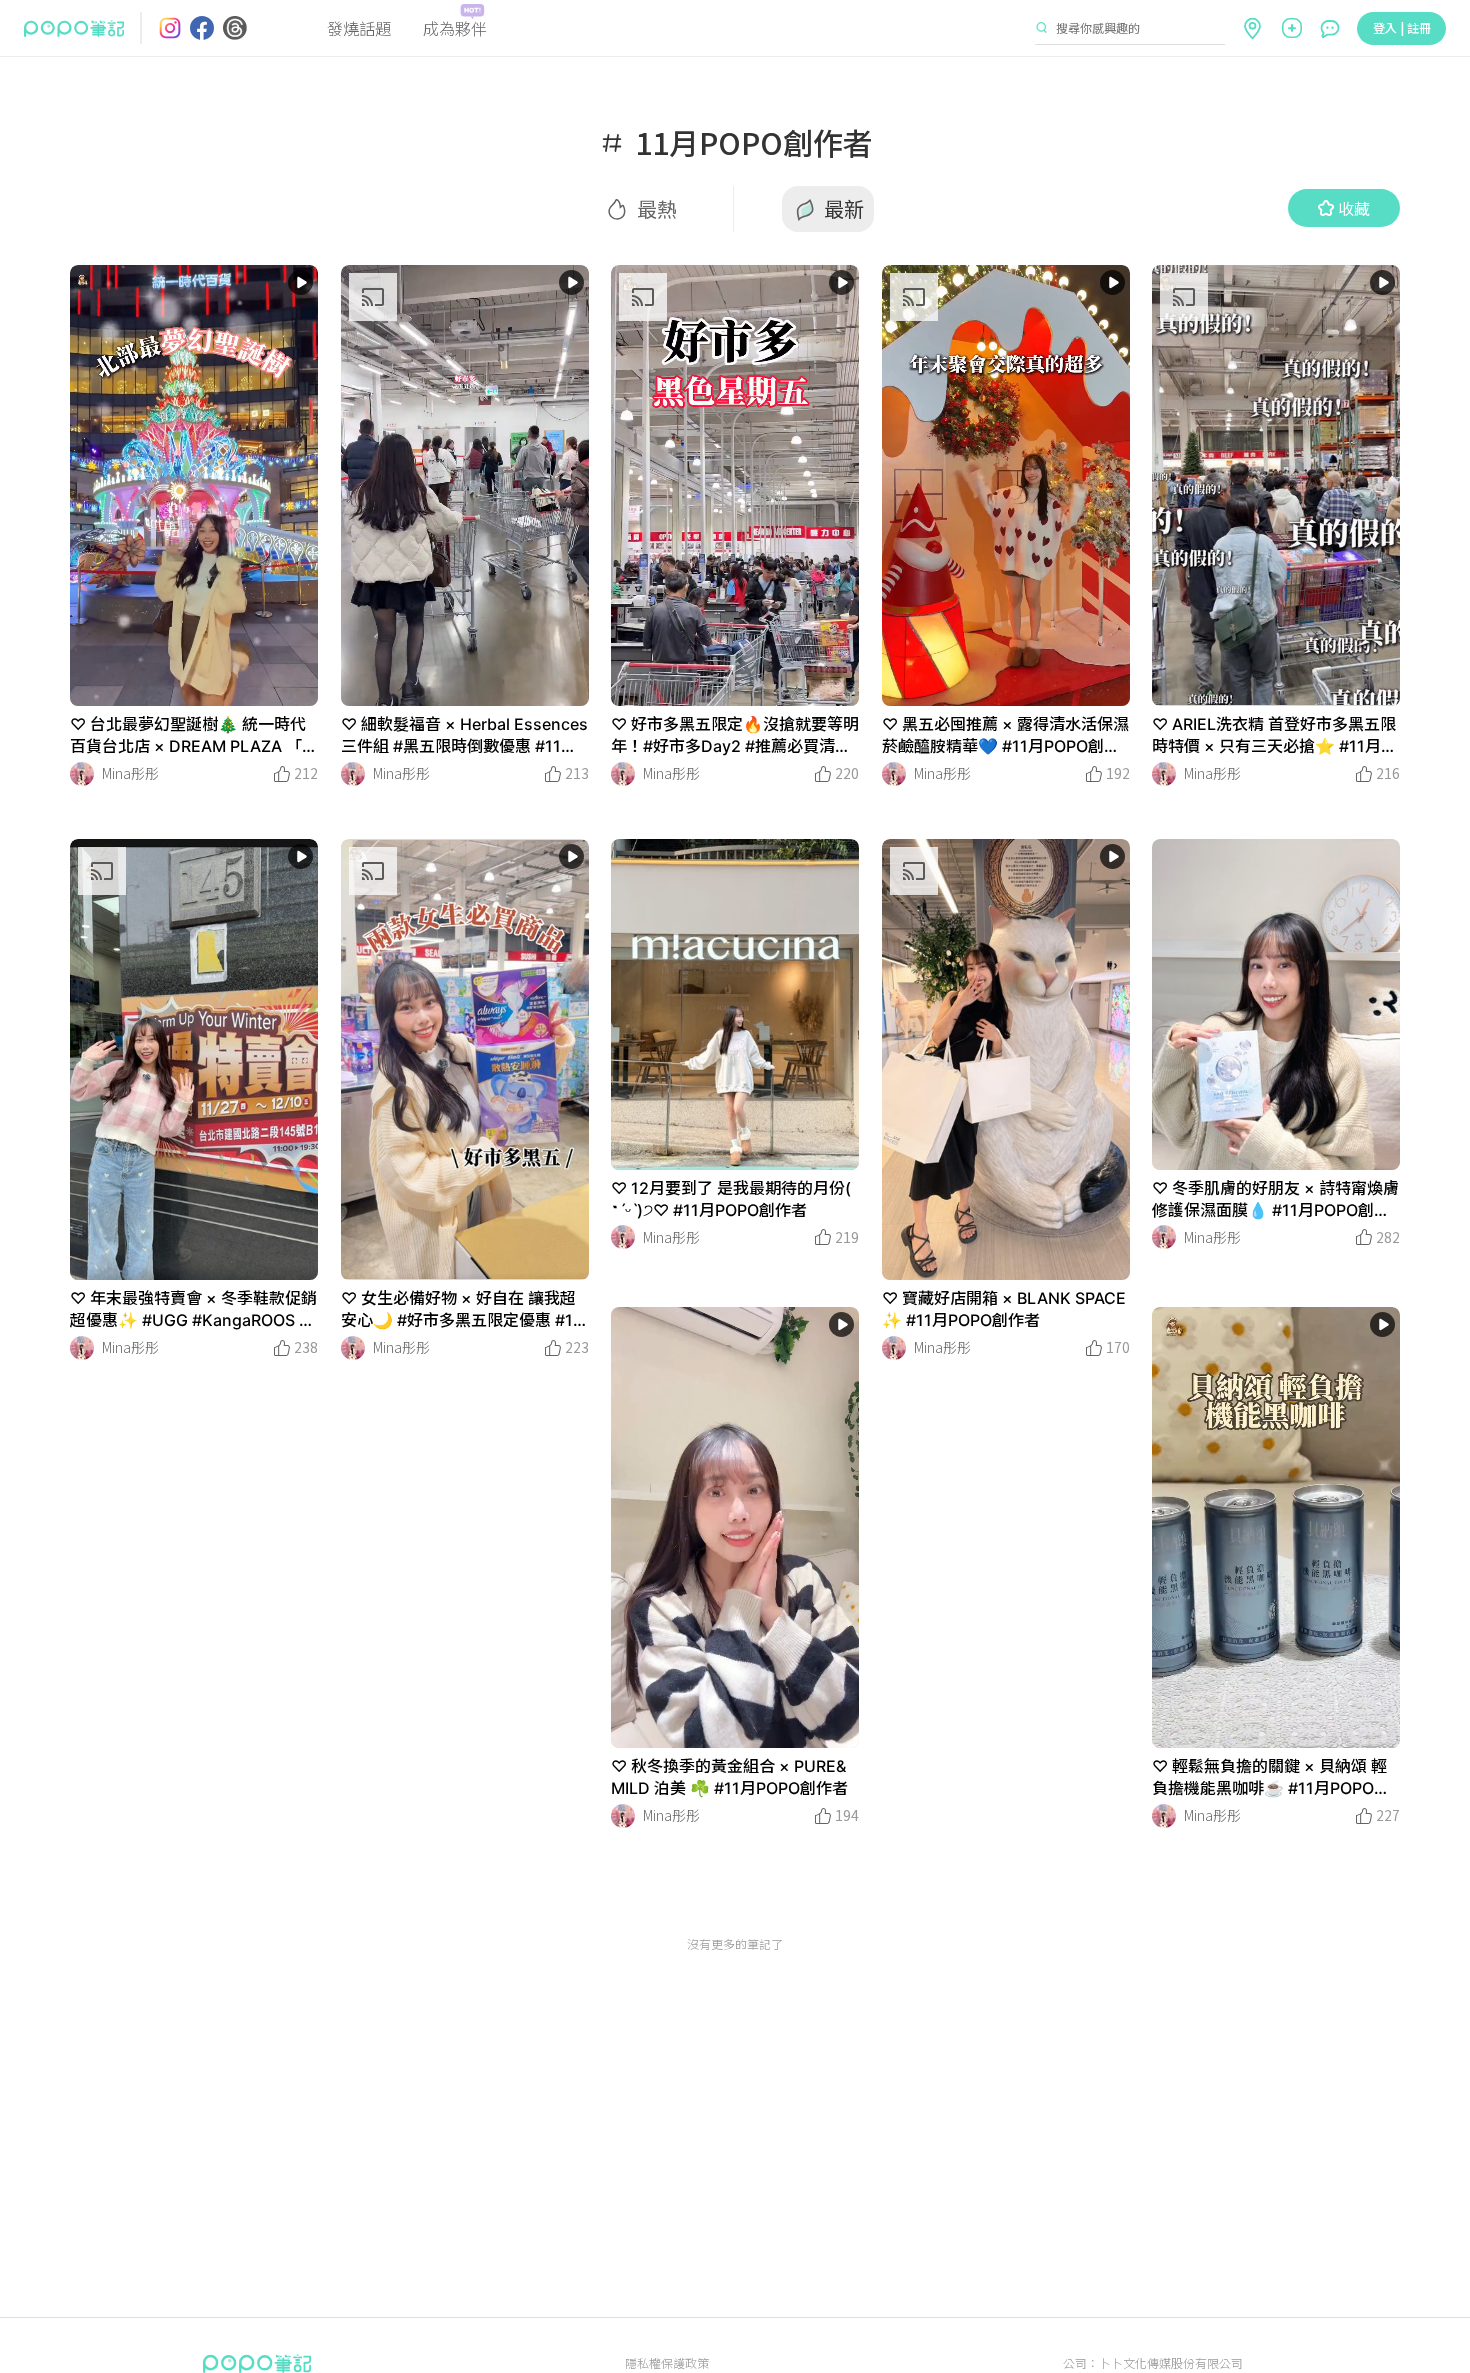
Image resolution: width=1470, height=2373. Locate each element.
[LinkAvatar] (82, 774)
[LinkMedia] (194, 485)
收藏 (1354, 208)
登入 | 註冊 (1402, 27)
